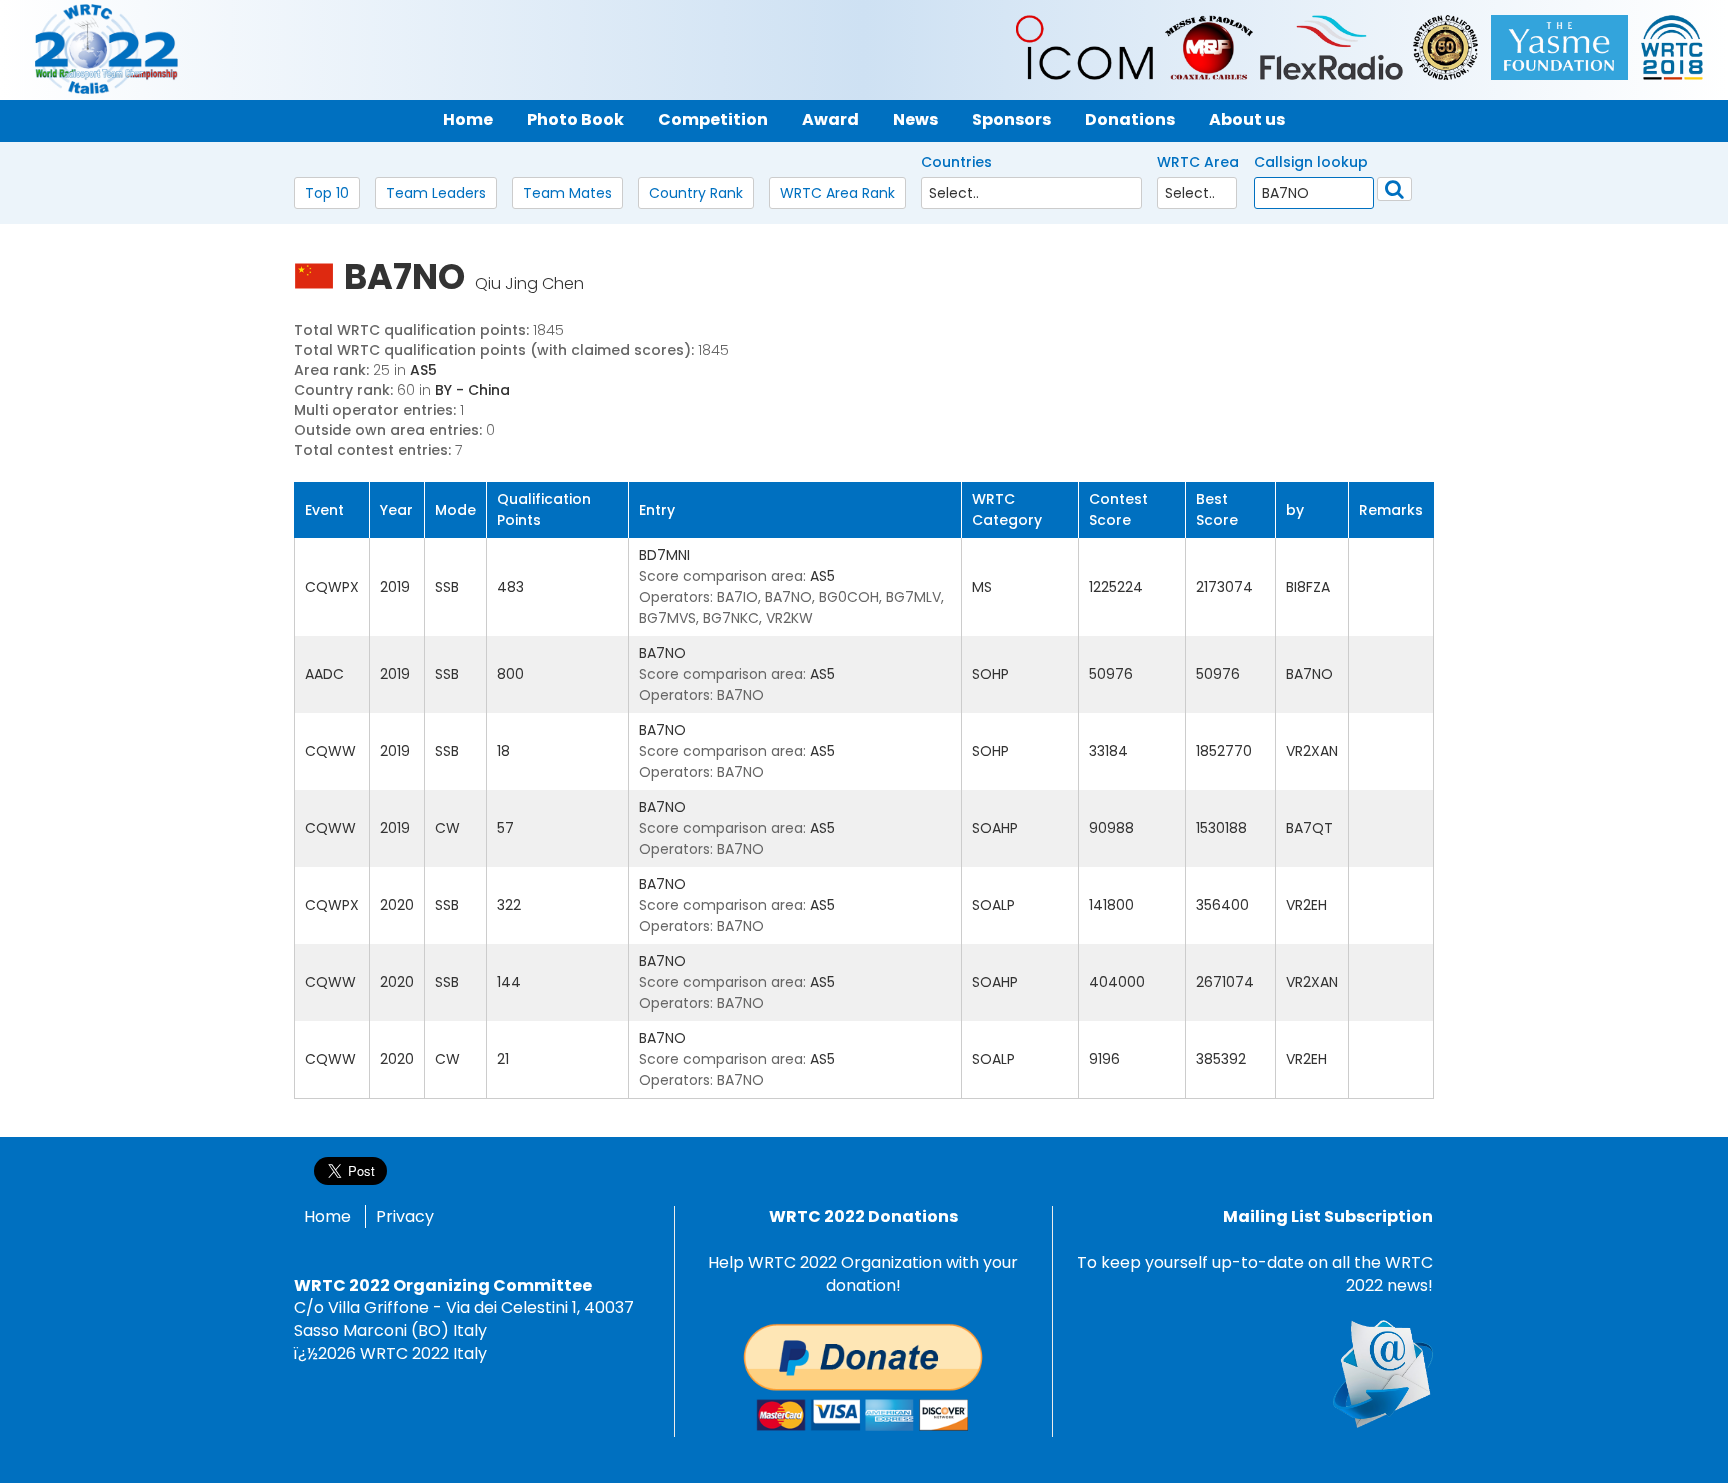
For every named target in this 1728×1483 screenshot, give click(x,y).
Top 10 (327, 193)
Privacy (405, 1216)
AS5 (423, 370)
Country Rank (696, 193)
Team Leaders (436, 193)
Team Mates (567, 193)
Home (327, 1216)
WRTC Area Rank (837, 193)
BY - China (472, 390)
